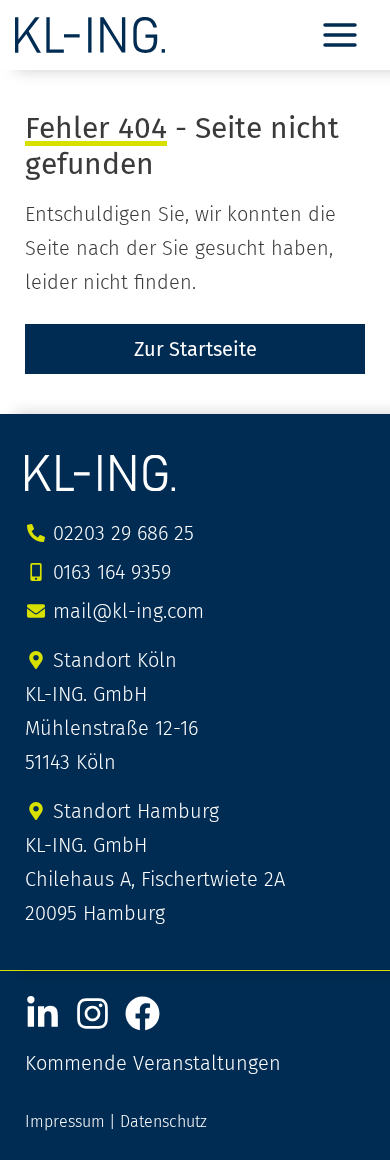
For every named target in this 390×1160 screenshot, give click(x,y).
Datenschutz (163, 1121)
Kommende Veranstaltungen (153, 1063)
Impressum (65, 1121)
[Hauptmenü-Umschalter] (340, 35)
